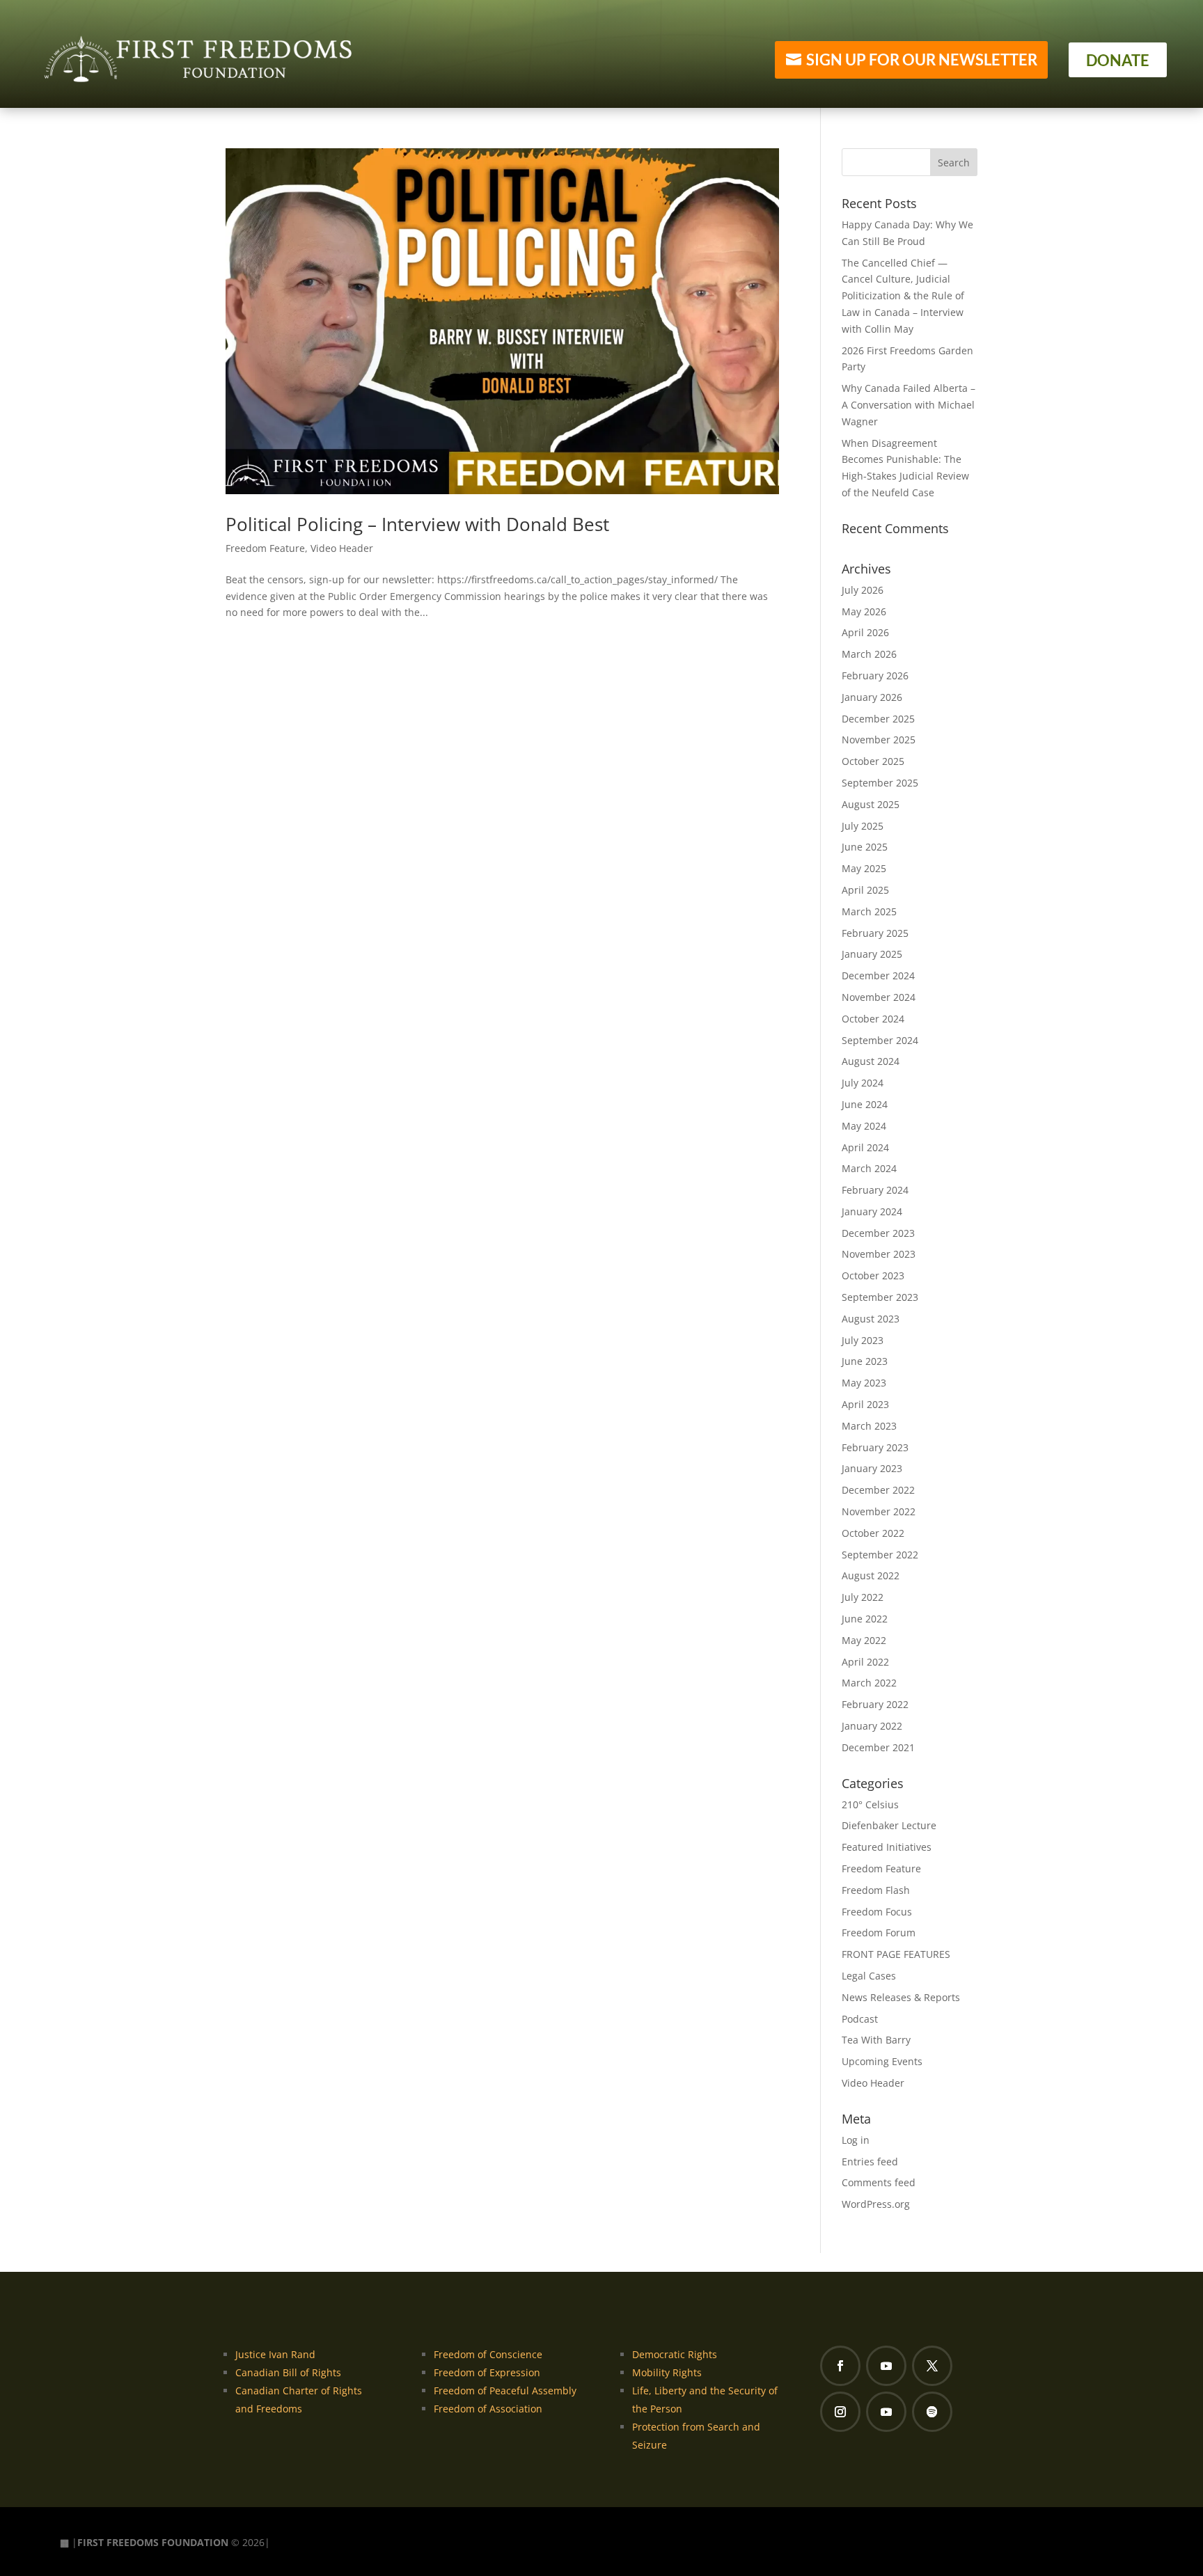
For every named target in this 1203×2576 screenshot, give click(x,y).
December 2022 (878, 1490)
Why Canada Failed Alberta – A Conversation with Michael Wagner (909, 405)
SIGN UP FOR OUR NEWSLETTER (922, 60)
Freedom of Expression (487, 2372)
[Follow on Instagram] (840, 2412)
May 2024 (864, 1126)
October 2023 (873, 1275)
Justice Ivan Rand (275, 2354)
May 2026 (864, 611)
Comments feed (879, 2182)
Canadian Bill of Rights (288, 2372)
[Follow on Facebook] (840, 2366)
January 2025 (872, 954)
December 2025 (878, 719)
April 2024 (865, 1147)
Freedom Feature (265, 548)
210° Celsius (870, 1804)
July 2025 (863, 826)
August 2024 (871, 1061)
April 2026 (865, 632)
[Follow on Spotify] (932, 2412)
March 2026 (869, 654)
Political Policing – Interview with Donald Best (417, 524)
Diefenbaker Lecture (889, 1825)
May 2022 (864, 1640)
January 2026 (872, 697)
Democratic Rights (675, 2354)
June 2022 (865, 1619)
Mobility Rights (667, 2372)
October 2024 (873, 1019)
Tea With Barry (876, 2040)
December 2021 (878, 1747)
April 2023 (865, 1404)
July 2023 (863, 1340)
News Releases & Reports (901, 1997)
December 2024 (878, 975)
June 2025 (865, 847)
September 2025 (880, 783)
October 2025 (873, 761)
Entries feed (870, 2162)
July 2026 (863, 590)
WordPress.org (876, 2204)
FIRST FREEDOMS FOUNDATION (153, 2542)
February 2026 (875, 675)
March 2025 (869, 911)
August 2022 (871, 1575)
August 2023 (871, 1319)
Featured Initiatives (887, 1847)
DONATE (1118, 60)
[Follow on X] (932, 2366)
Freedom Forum (879, 1933)
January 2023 (872, 1468)
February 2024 (875, 1190)
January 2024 (872, 1211)
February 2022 (875, 1704)
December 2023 (878, 1233)
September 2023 (880, 1297)
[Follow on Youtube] (886, 2366)
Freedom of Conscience (488, 2354)
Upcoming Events (882, 2061)
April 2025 (865, 890)
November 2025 (879, 740)
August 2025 (871, 804)
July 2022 (863, 1597)
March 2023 (869, 1426)
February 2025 (875, 933)
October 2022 (873, 1533)
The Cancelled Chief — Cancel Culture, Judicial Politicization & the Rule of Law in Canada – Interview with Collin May (903, 296)
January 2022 (872, 1726)
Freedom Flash (876, 1890)
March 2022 (869, 1683)
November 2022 (879, 1511)
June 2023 (865, 1361)
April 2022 (865, 1662)
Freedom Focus (877, 1912)
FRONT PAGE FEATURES (896, 1954)
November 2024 (879, 997)
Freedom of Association (488, 2409)
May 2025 (864, 868)
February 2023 (875, 1447)
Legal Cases (869, 1976)
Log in (856, 2140)
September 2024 (880, 1040)
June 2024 (865, 1104)
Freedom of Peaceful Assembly (505, 2391)
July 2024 (863, 1083)
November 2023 (879, 1254)
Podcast (860, 2019)
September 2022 (880, 1555)
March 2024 (869, 1168)
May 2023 (864, 1383)
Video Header (342, 548)
